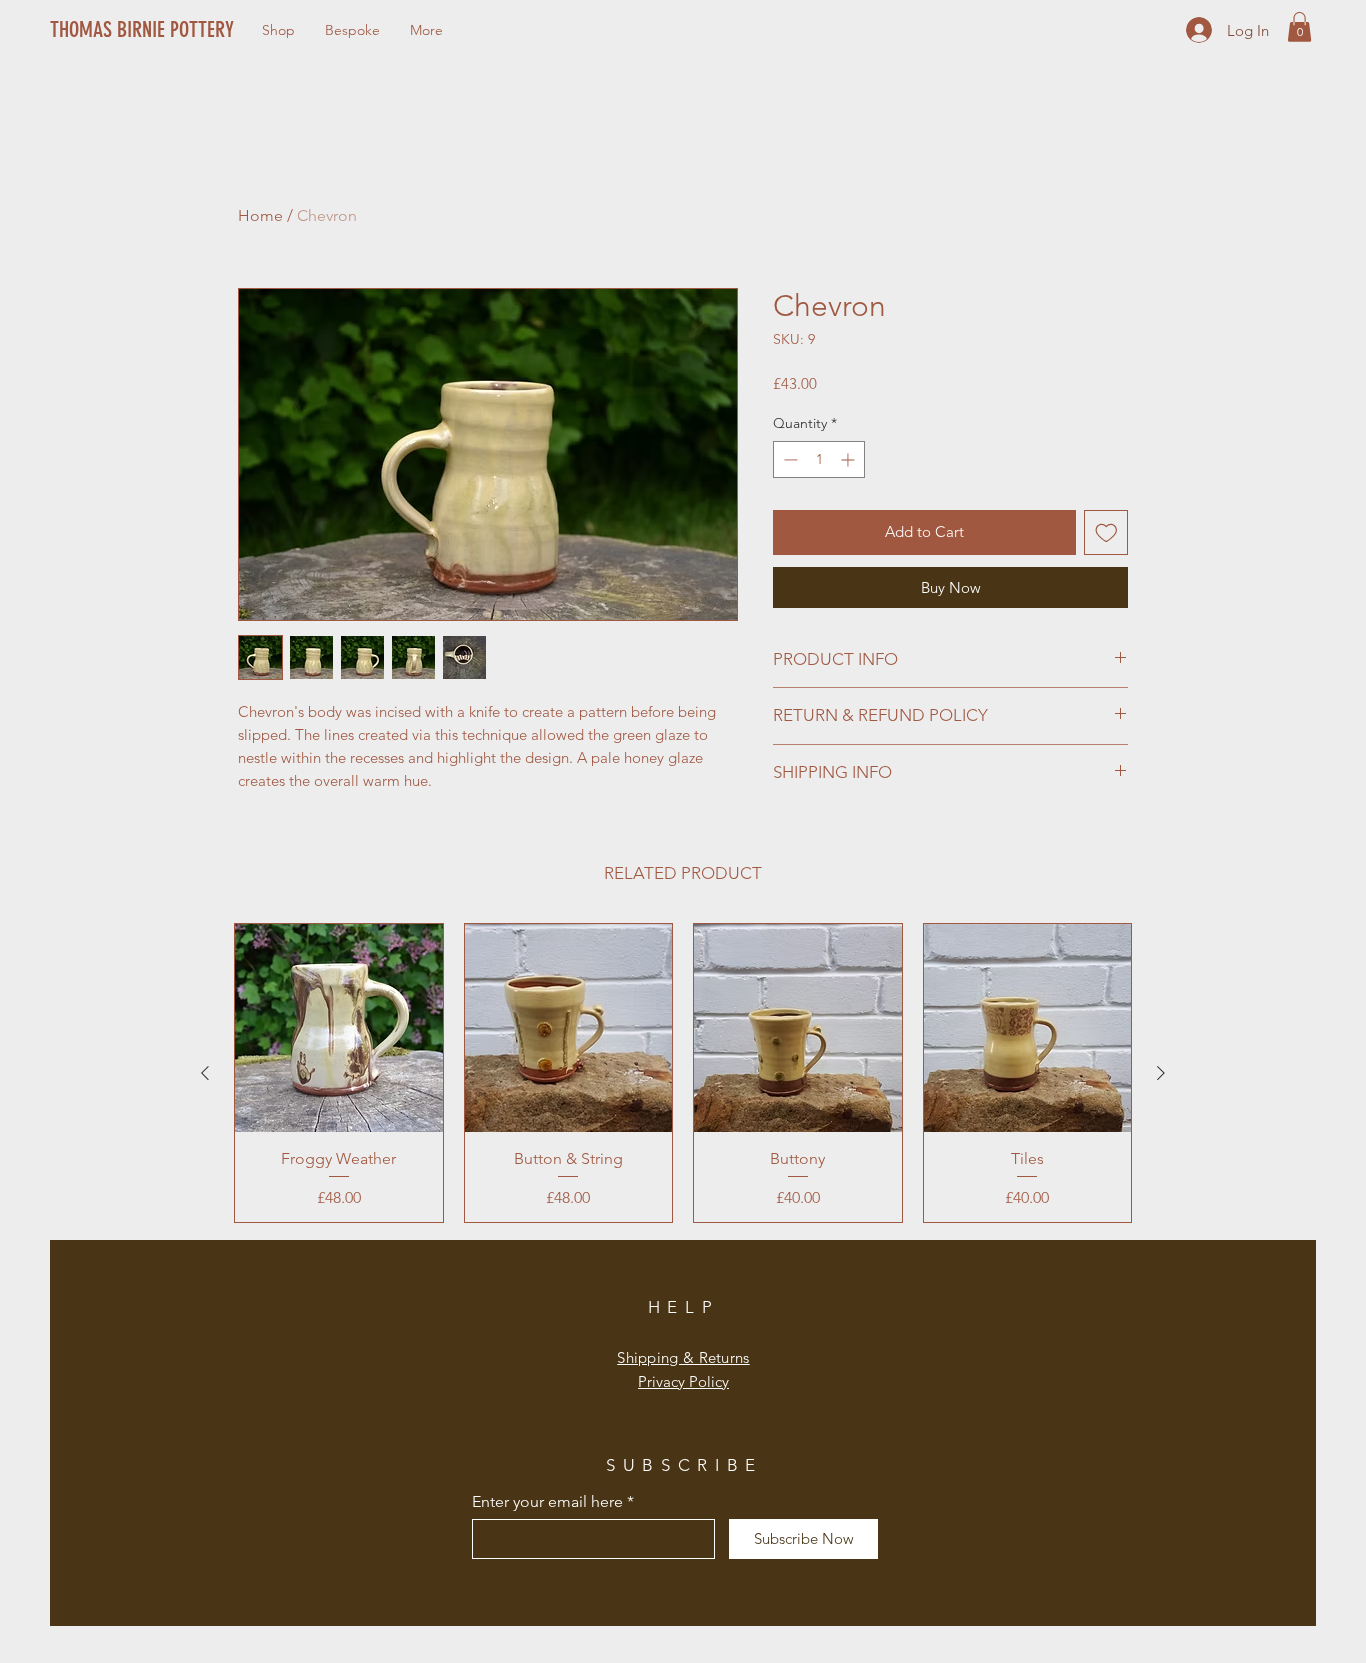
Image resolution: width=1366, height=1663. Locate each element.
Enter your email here (547, 1502)
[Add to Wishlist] (1106, 532)
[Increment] (849, 459)
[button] (1299, 27)
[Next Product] (1161, 1073)
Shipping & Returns (683, 1357)
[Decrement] (788, 459)
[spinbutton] (819, 459)
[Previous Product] (205, 1073)
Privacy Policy (683, 1381)
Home (260, 215)
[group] (683, 1073)
